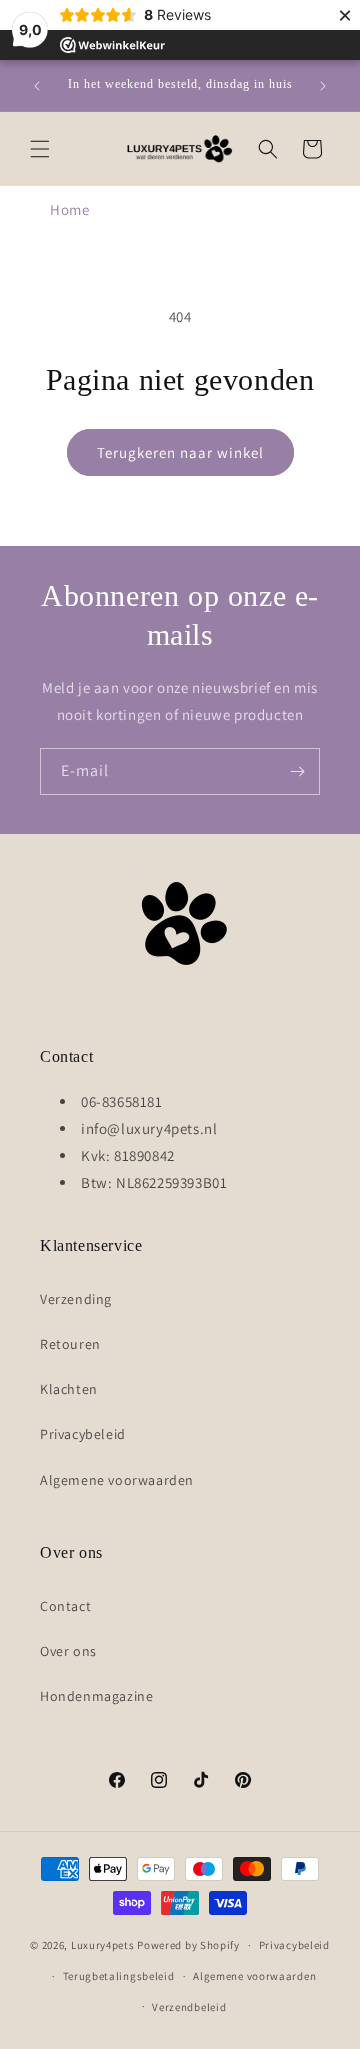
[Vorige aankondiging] (37, 86)
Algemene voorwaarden (117, 1480)
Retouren (70, 1344)
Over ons (68, 1651)
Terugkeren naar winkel (180, 452)
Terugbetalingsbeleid (119, 1976)
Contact (65, 1606)
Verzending (76, 1299)
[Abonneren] (297, 771)
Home (69, 209)
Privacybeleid (83, 1434)
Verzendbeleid (189, 2007)
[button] (40, 149)
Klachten (69, 1389)
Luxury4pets (103, 1945)
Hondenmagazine (96, 1696)
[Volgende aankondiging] (323, 86)
